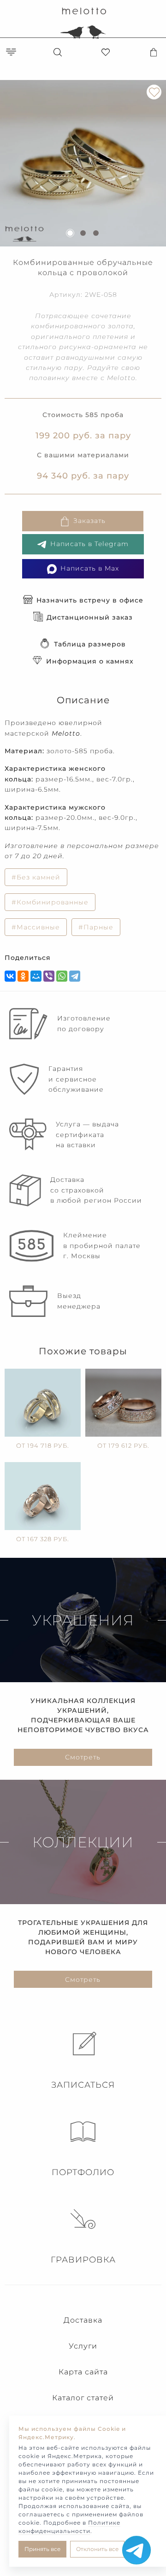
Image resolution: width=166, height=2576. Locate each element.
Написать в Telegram (89, 544)
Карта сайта (83, 2372)
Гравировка (83, 2260)
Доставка (83, 2320)
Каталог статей (83, 2398)
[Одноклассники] (23, 976)
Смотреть (83, 1757)
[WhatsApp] (62, 976)
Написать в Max (90, 568)
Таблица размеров (90, 644)
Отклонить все (97, 2549)
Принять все (42, 2549)
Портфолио (83, 2172)
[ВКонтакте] (10, 976)
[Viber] (49, 976)
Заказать (89, 521)
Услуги (83, 2346)
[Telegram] (75, 976)
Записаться (83, 2085)
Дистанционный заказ (90, 617)
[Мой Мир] (36, 976)
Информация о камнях (90, 661)
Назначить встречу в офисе (90, 600)
